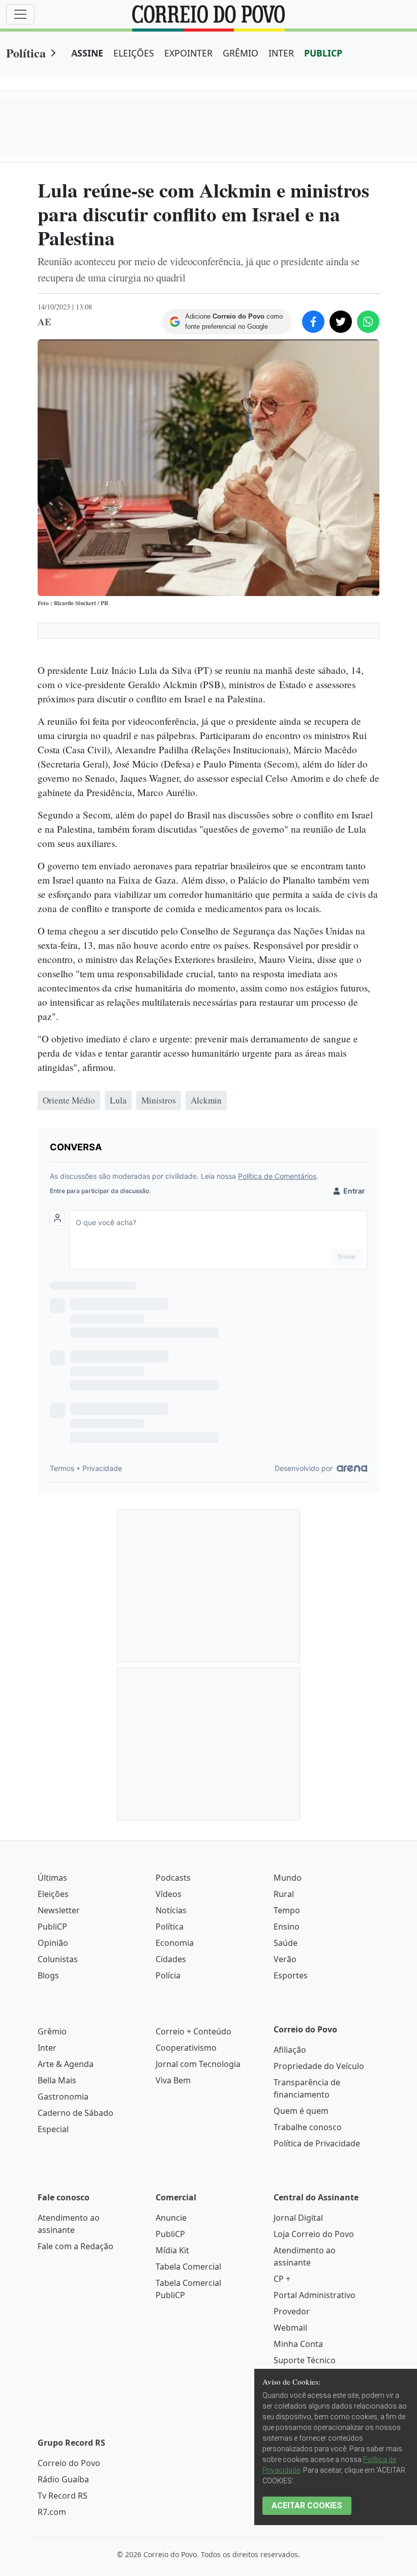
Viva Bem (173, 2080)
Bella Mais (57, 2080)
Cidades (171, 1959)
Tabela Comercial (188, 2267)
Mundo (288, 1878)
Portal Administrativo (315, 2295)
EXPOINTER (188, 53)
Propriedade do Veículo (319, 2066)
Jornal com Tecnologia (198, 2064)
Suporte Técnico (305, 2360)
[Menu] (20, 14)
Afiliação (290, 2050)
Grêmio (52, 2031)
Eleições (53, 1894)
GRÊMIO (241, 53)
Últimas (52, 1878)
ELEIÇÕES (134, 53)
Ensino (287, 1927)
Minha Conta (298, 2344)
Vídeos (169, 1894)
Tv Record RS (63, 2496)
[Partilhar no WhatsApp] (368, 322)
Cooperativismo (186, 2048)
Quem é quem (301, 2111)
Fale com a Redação (76, 2246)
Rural (284, 1894)
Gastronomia (63, 2097)
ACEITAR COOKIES (307, 2506)
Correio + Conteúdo (193, 2031)
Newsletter (59, 1910)
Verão (285, 1959)
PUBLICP (323, 53)
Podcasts (173, 1878)
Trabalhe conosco (308, 2127)
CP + (282, 2279)
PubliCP (52, 1927)
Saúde (286, 1943)
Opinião (53, 1943)
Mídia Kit (172, 2250)
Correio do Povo (69, 2463)
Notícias (171, 1910)
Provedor (292, 2311)
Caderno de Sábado (76, 2113)
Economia (175, 1943)
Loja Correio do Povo (314, 2234)
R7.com (52, 2512)
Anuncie (171, 2218)
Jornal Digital (298, 2218)
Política (26, 53)
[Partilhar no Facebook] (313, 322)
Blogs (48, 1975)
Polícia (168, 1975)
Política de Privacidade (317, 2143)
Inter (47, 2048)
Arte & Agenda (66, 2064)
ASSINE (87, 53)
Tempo (287, 1910)
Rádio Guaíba (63, 2479)
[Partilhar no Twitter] (341, 322)
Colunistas (58, 1959)
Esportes (291, 1975)
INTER (281, 53)
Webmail (290, 2328)
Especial (53, 2129)
